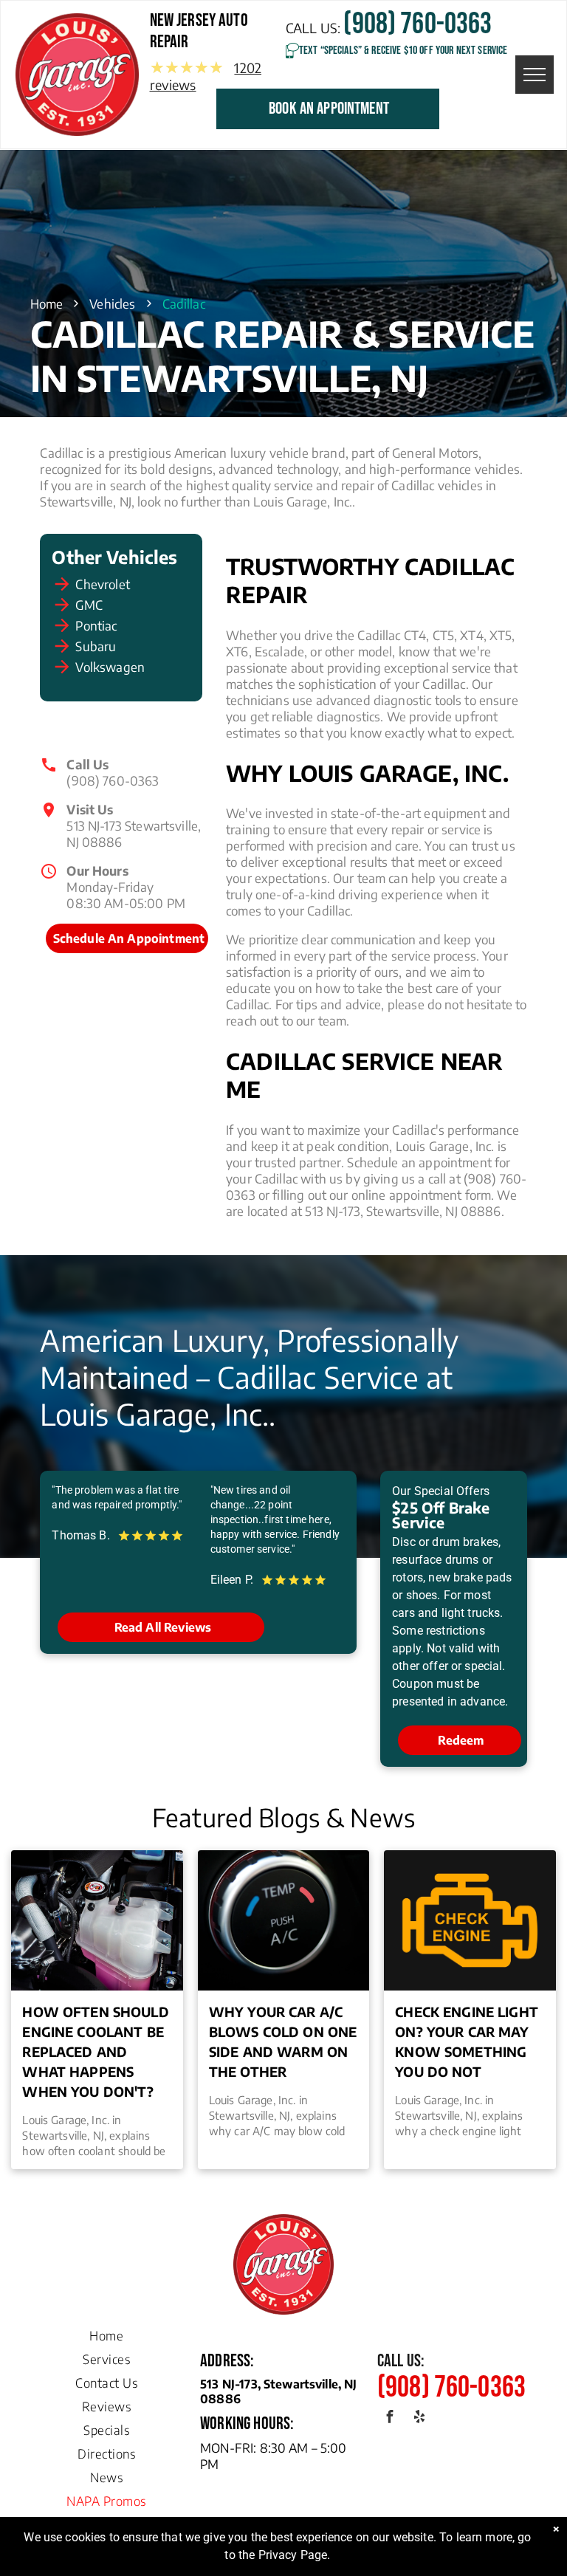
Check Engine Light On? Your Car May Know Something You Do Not (467, 2041)
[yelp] (419, 2419)
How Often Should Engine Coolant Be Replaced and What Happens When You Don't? (95, 2051)
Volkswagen (110, 667)
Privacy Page (293, 2555)
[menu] (535, 75)
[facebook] (390, 2419)
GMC (89, 605)
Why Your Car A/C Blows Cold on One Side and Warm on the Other (283, 2041)
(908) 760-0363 (113, 780)
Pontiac (96, 625)
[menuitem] (106, 2332)
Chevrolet (102, 584)
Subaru (96, 646)
